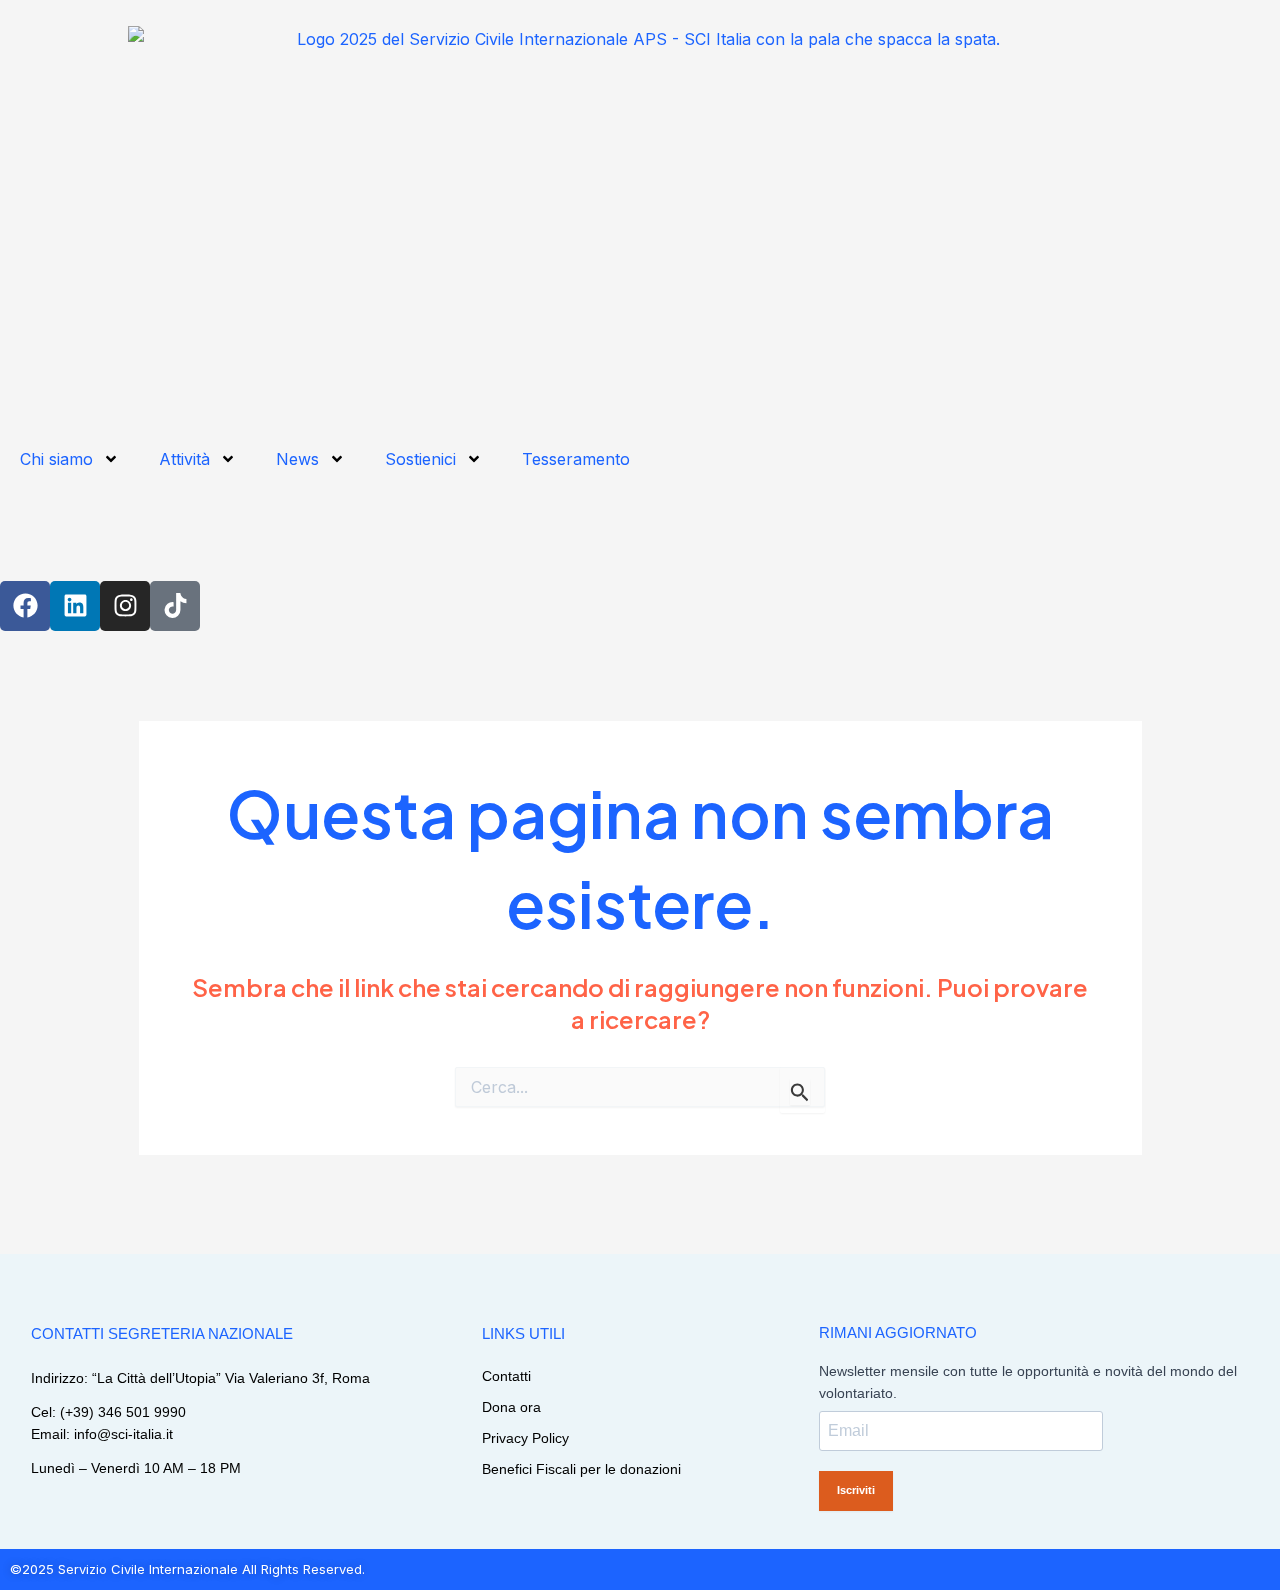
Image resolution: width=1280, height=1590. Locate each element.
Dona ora (511, 1407)
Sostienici (420, 459)
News (297, 459)
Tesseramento (576, 459)
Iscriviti (856, 1490)
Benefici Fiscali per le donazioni (581, 1469)
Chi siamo (56, 459)
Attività (184, 459)
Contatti (506, 1376)
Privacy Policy (525, 1438)
